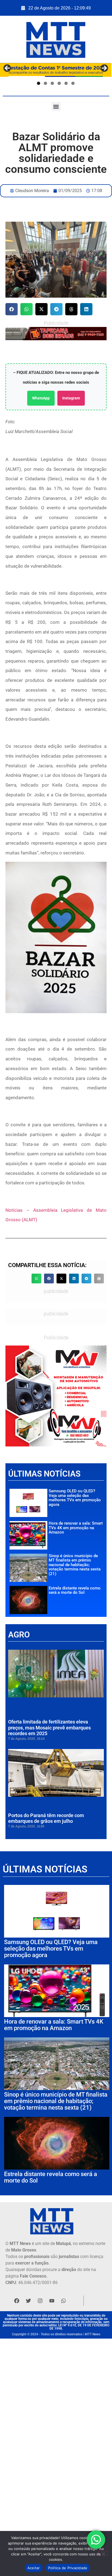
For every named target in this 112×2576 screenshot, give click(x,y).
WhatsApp (41, 398)
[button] (56, 106)
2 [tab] (45, 83)
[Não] (103, 2553)
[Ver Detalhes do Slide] (56, 1396)
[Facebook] (17, 2301)
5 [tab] (66, 83)
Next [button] (104, 69)
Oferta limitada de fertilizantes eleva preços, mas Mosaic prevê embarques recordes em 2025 (49, 1728)
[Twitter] (28, 2301)
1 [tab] (39, 83)
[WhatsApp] (56, 334)
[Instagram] (40, 2301)
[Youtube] (52, 2301)
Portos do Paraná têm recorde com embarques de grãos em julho (46, 1818)
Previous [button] (7, 69)
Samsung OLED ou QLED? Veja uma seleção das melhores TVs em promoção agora (75, 1498)
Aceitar (34, 2568)
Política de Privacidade (68, 2568)
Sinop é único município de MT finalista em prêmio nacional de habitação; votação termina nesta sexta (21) (75, 1565)
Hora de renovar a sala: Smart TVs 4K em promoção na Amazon (76, 1528)
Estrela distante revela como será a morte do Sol (75, 1590)
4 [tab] (59, 83)
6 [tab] (73, 83)
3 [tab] (52, 83)
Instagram (71, 398)
